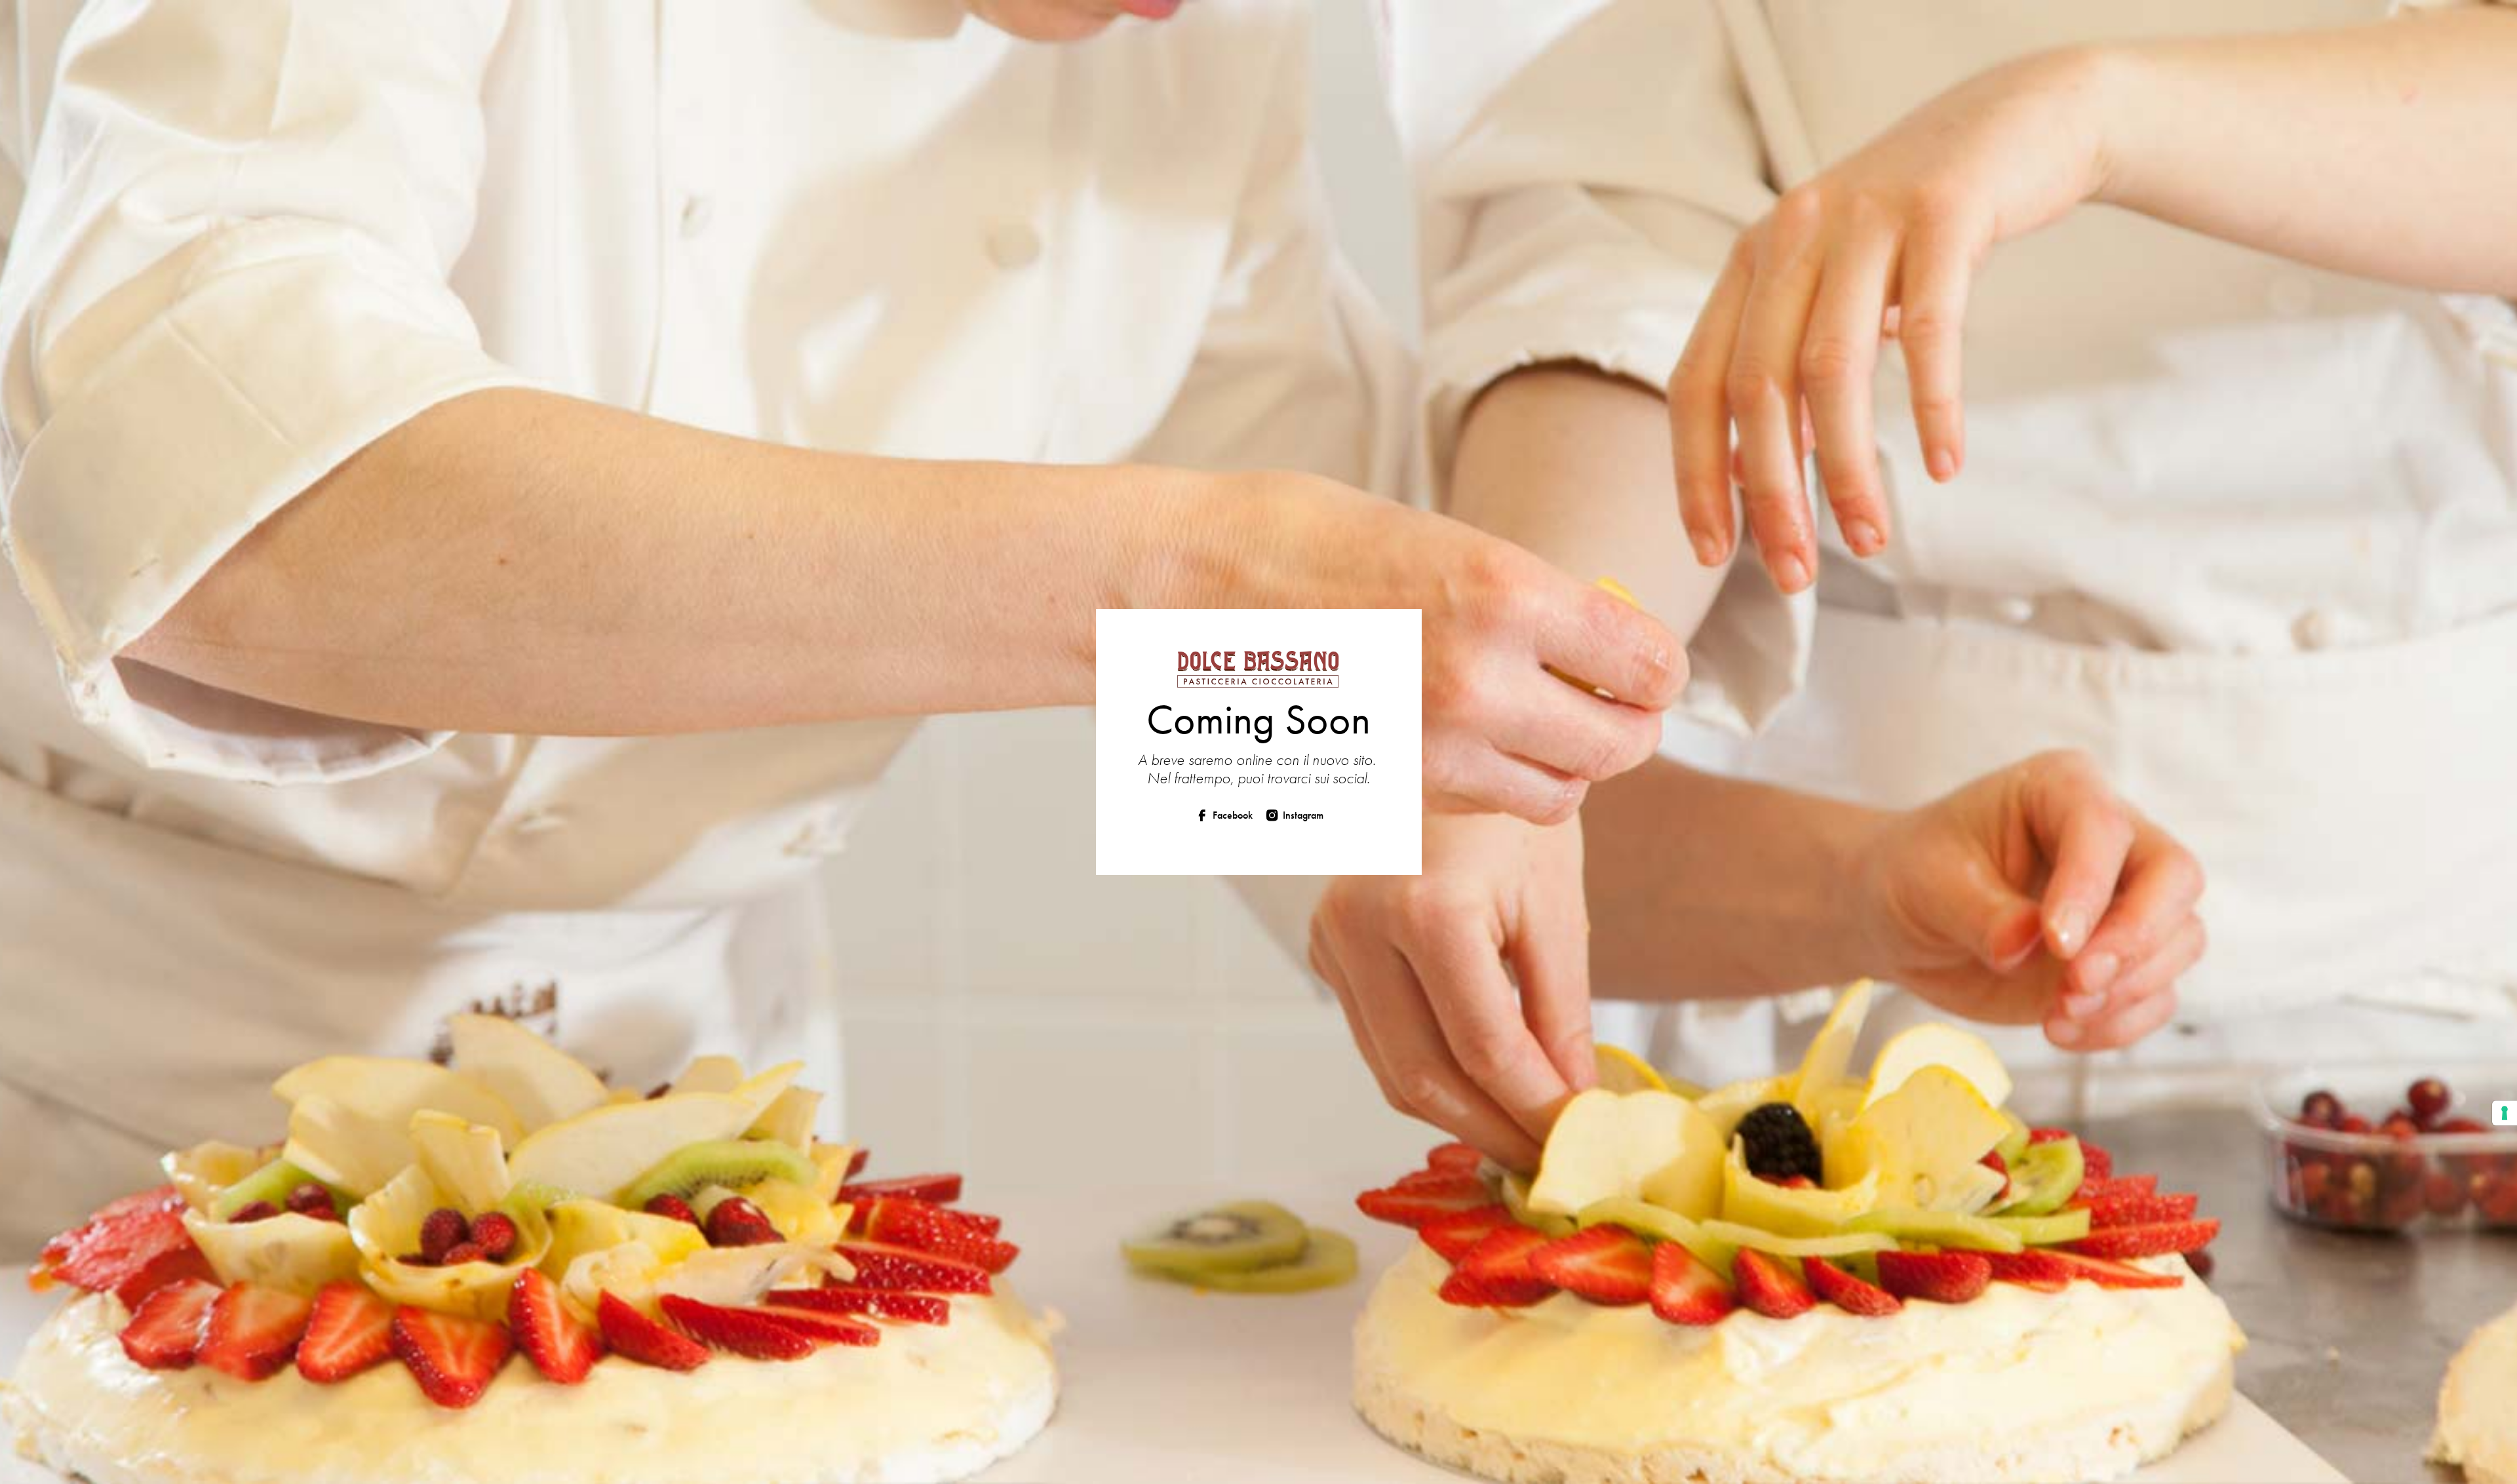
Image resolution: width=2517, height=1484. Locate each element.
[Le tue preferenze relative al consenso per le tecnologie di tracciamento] (2505, 1113)
